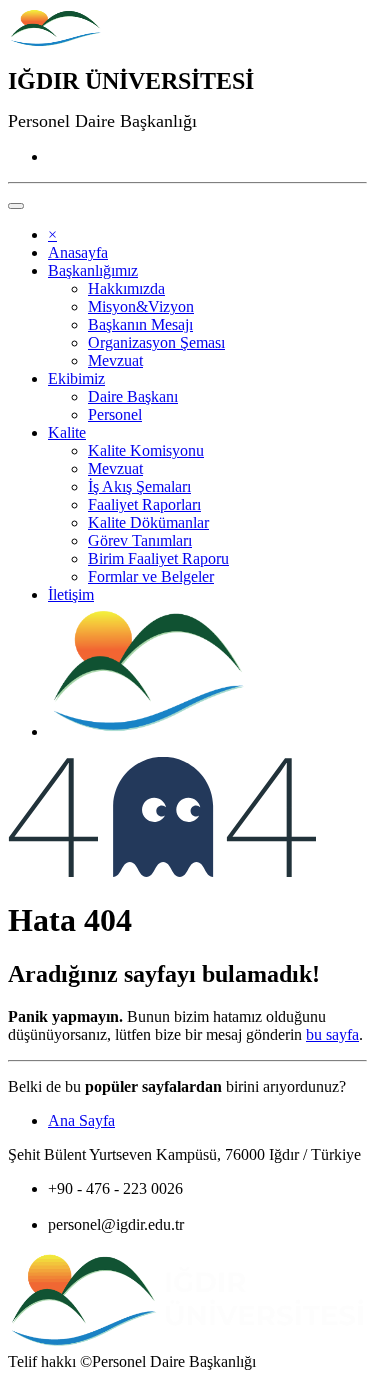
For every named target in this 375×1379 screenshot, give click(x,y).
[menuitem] (78, 252)
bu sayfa (332, 1034)
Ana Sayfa (81, 1120)
